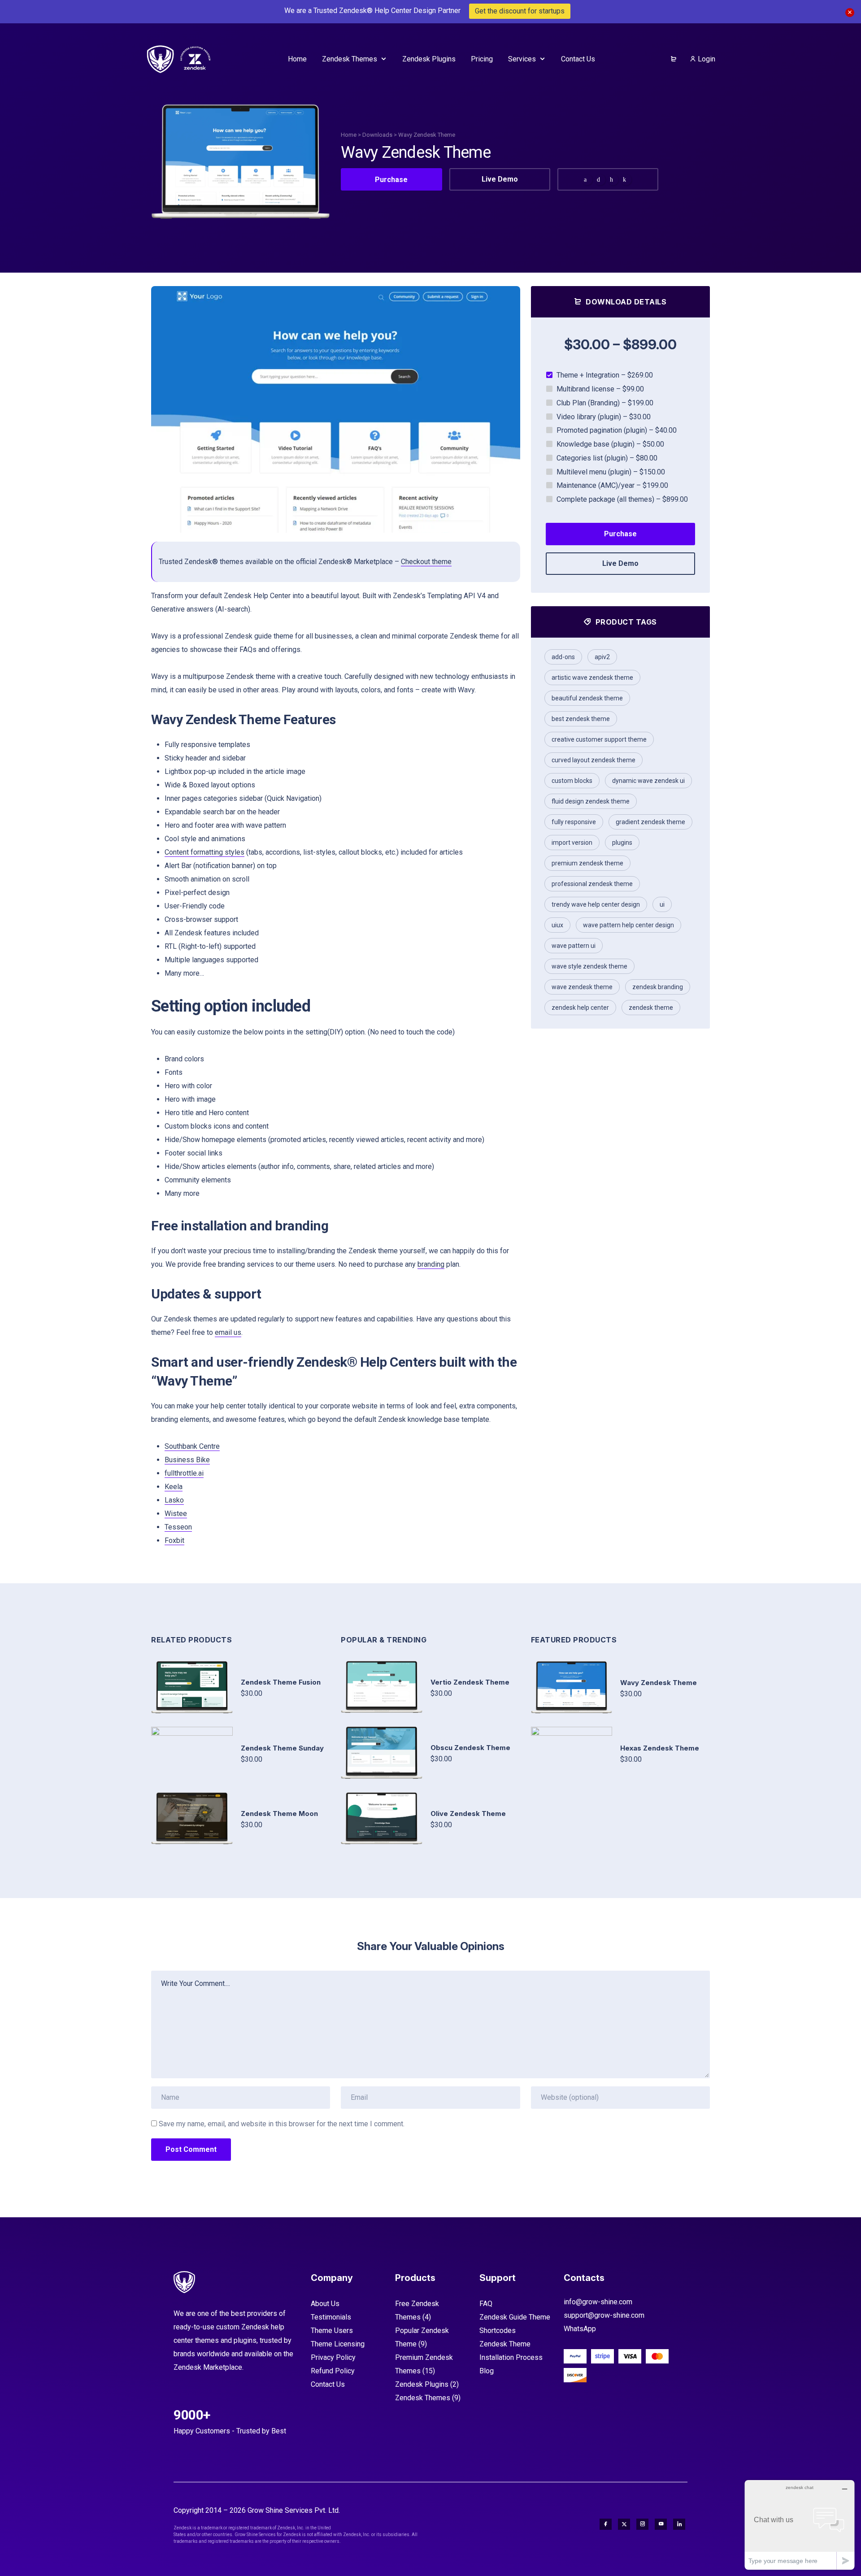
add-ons (563, 657)
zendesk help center (580, 1008)
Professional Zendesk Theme (592, 884)
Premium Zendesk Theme (587, 863)
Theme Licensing (338, 2344)
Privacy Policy (333, 2357)
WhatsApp (580, 2329)
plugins (622, 843)
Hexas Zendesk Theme (660, 1748)
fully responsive (574, 822)
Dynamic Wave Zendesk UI (648, 781)
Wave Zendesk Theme (582, 987)
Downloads (377, 135)
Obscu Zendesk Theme (470, 1748)
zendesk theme (651, 1008)
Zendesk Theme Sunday (282, 1748)
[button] (502, 409)
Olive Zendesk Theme (468, 1814)
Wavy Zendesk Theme (659, 1683)
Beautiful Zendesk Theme (587, 698)
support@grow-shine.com (604, 2315)
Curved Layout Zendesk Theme (594, 760)
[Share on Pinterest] (613, 180)
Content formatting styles (204, 852)
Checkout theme (426, 562)
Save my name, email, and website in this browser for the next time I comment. (282, 2124)
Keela (174, 1487)
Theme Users (332, 2331)
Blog (487, 2371)
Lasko (174, 1500)
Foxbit (174, 1540)
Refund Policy (333, 2371)
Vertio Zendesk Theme (470, 1682)
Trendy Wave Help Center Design (596, 904)
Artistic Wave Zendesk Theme (592, 678)
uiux (557, 925)
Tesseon (178, 1527)
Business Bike (187, 1460)
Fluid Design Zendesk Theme (591, 801)
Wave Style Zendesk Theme (589, 966)
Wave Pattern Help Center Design (628, 925)
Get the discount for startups (520, 11)
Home (349, 135)
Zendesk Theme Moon (279, 1814)
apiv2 (602, 657)
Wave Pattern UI (574, 946)
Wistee (176, 1514)
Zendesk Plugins (422, 2384)
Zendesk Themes (423, 2398)
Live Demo (500, 179)
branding (431, 1264)
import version (572, 843)
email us (228, 1332)
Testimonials (331, 2317)
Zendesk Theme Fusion (281, 1682)
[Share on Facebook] (587, 180)
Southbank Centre (192, 1446)
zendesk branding (658, 987)
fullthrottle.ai (184, 1473)
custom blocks (572, 781)
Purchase (391, 180)
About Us (325, 2304)
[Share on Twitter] (600, 180)
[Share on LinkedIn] (626, 180)
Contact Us (328, 2384)
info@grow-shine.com (598, 2302)
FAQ (486, 2304)
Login (706, 59)
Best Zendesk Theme (581, 719)
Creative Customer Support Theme (599, 739)
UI (662, 904)
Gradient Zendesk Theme (650, 822)
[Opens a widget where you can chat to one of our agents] (800, 2525)
